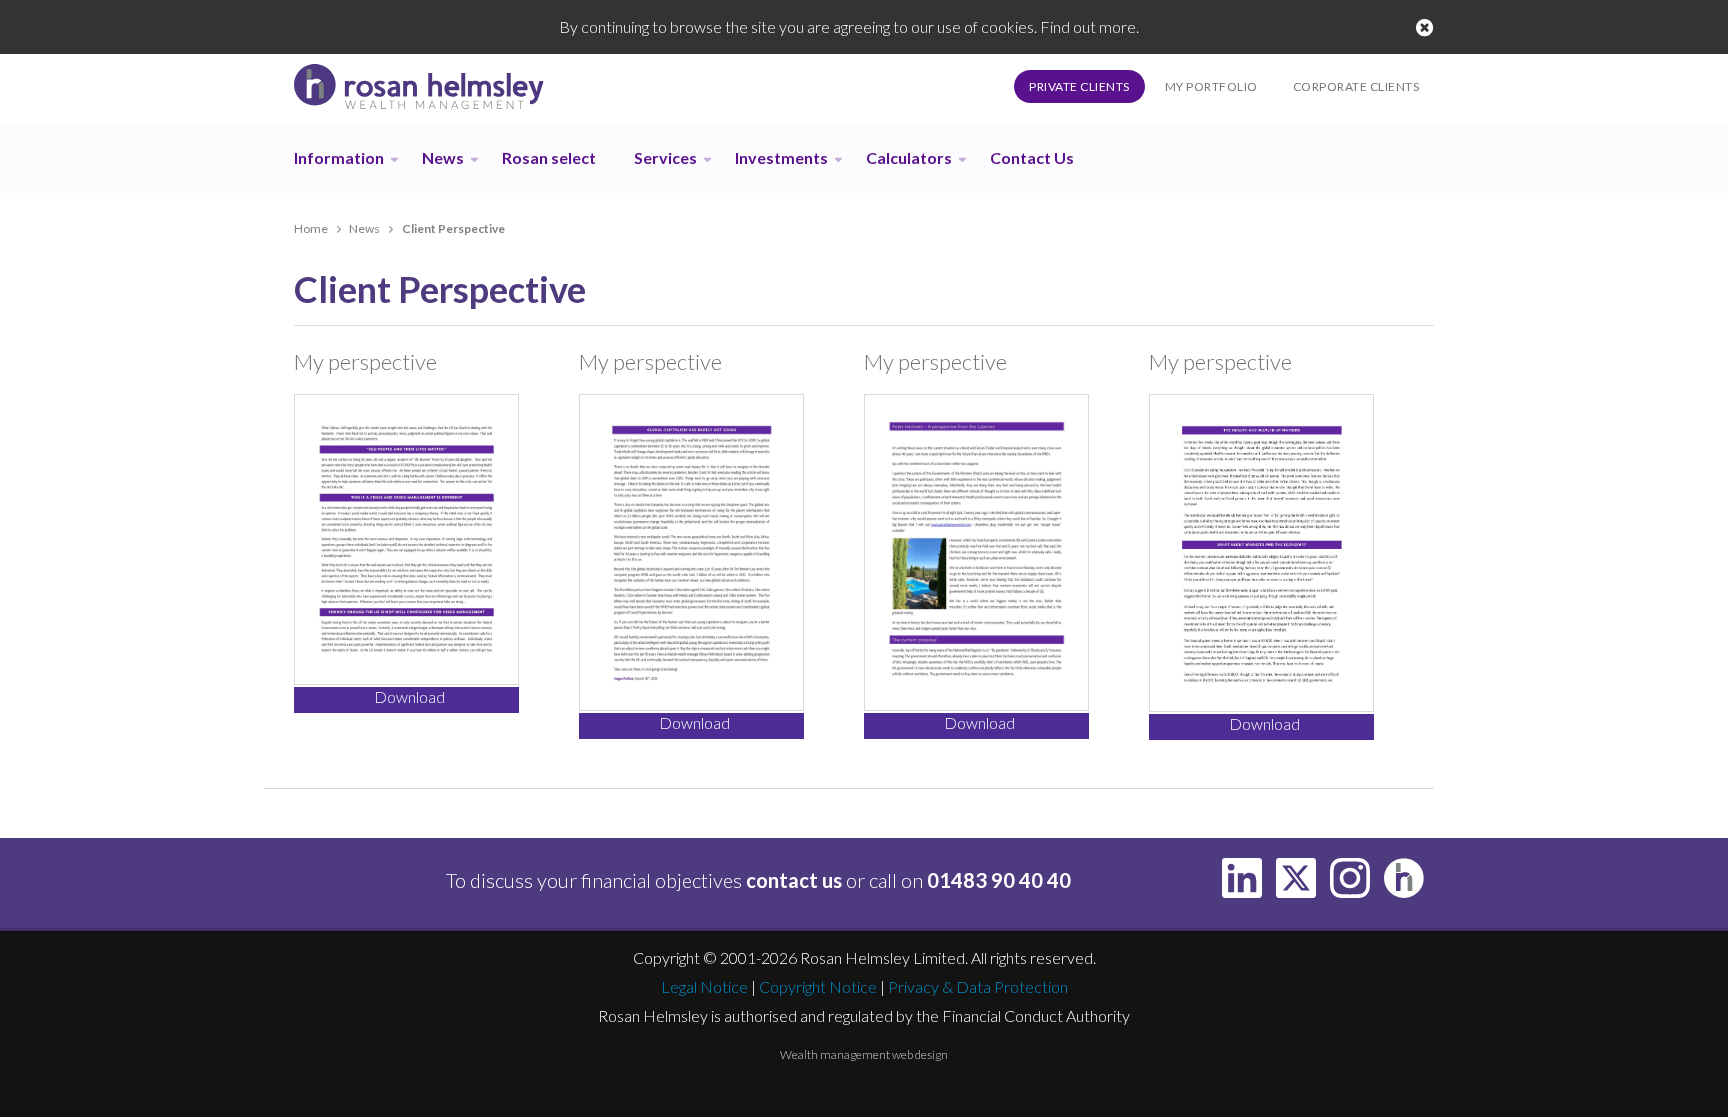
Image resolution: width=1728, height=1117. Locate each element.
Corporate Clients (1356, 86)
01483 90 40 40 (999, 880)
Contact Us (1032, 157)
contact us (794, 880)
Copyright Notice (818, 986)
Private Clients (1079, 86)
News (443, 157)
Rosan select (549, 157)
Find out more (1088, 26)
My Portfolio (1211, 86)
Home (311, 228)
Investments (781, 157)
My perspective (365, 361)
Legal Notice (704, 986)
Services (665, 157)
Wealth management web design (864, 1054)
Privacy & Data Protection (978, 986)
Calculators (909, 157)
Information (339, 157)
